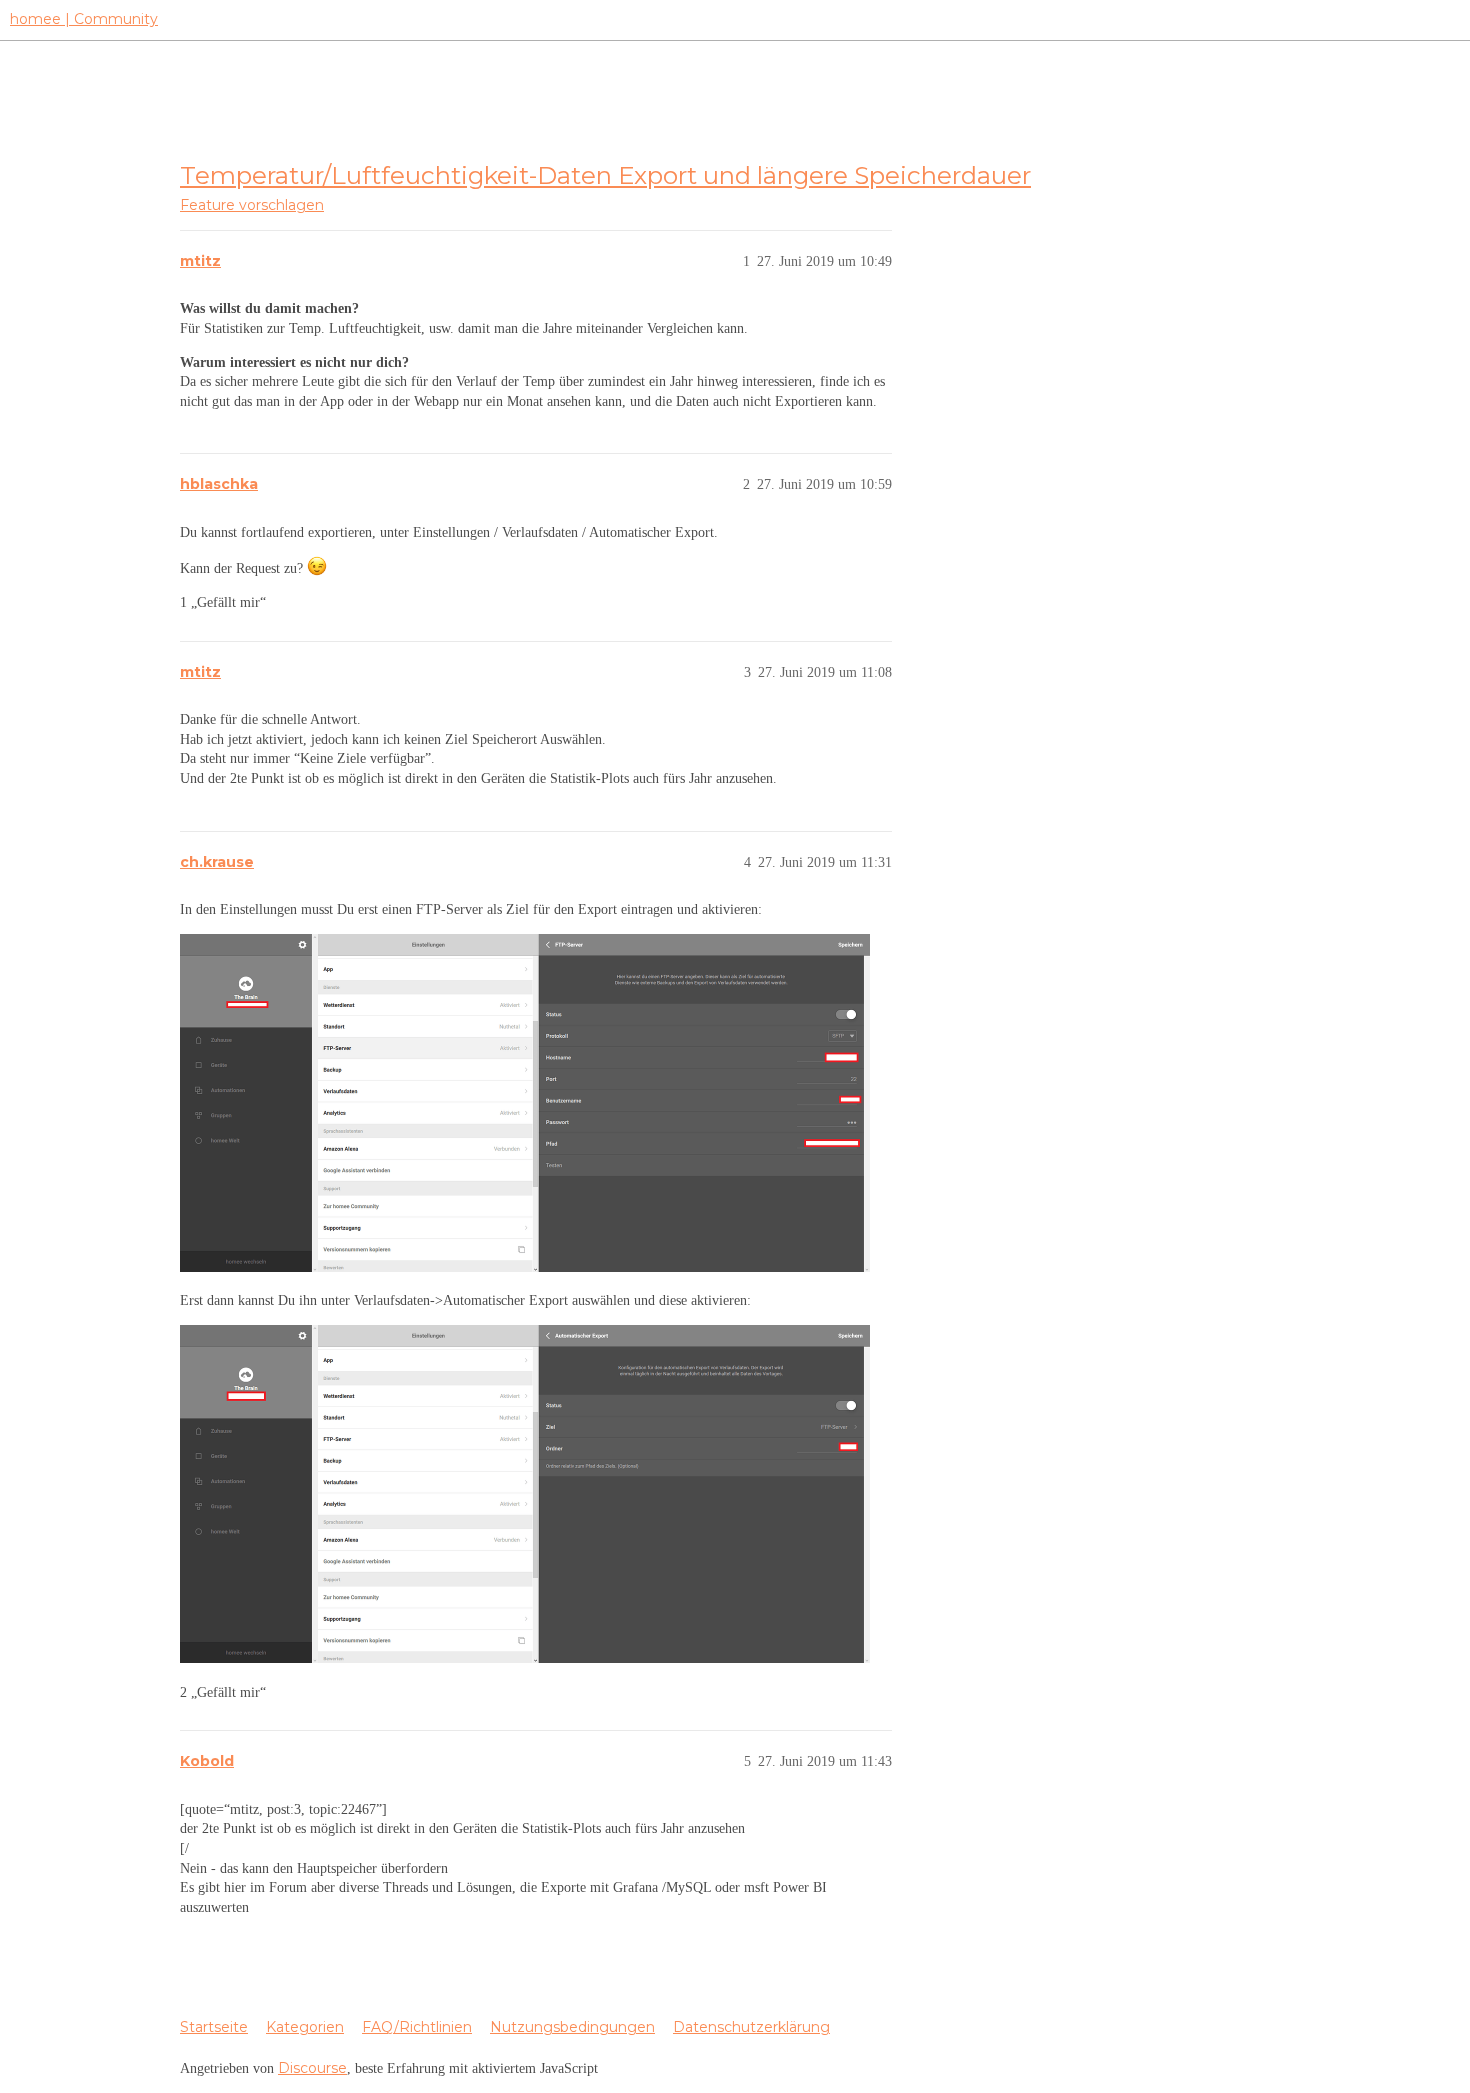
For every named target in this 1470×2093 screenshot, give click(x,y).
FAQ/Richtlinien (417, 2027)
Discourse (312, 2068)
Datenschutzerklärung (751, 2027)
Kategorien (305, 2027)
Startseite (214, 2027)
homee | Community (84, 19)
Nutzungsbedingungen (572, 2027)
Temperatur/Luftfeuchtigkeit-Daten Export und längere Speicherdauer (605, 175)
